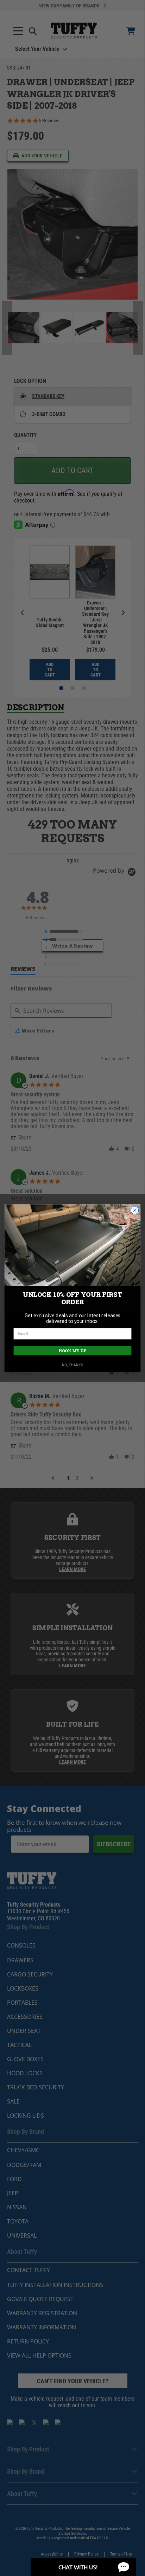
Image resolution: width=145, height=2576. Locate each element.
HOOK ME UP (72, 1351)
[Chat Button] (83, 2567)
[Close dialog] (135, 1210)
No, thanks (73, 1365)
